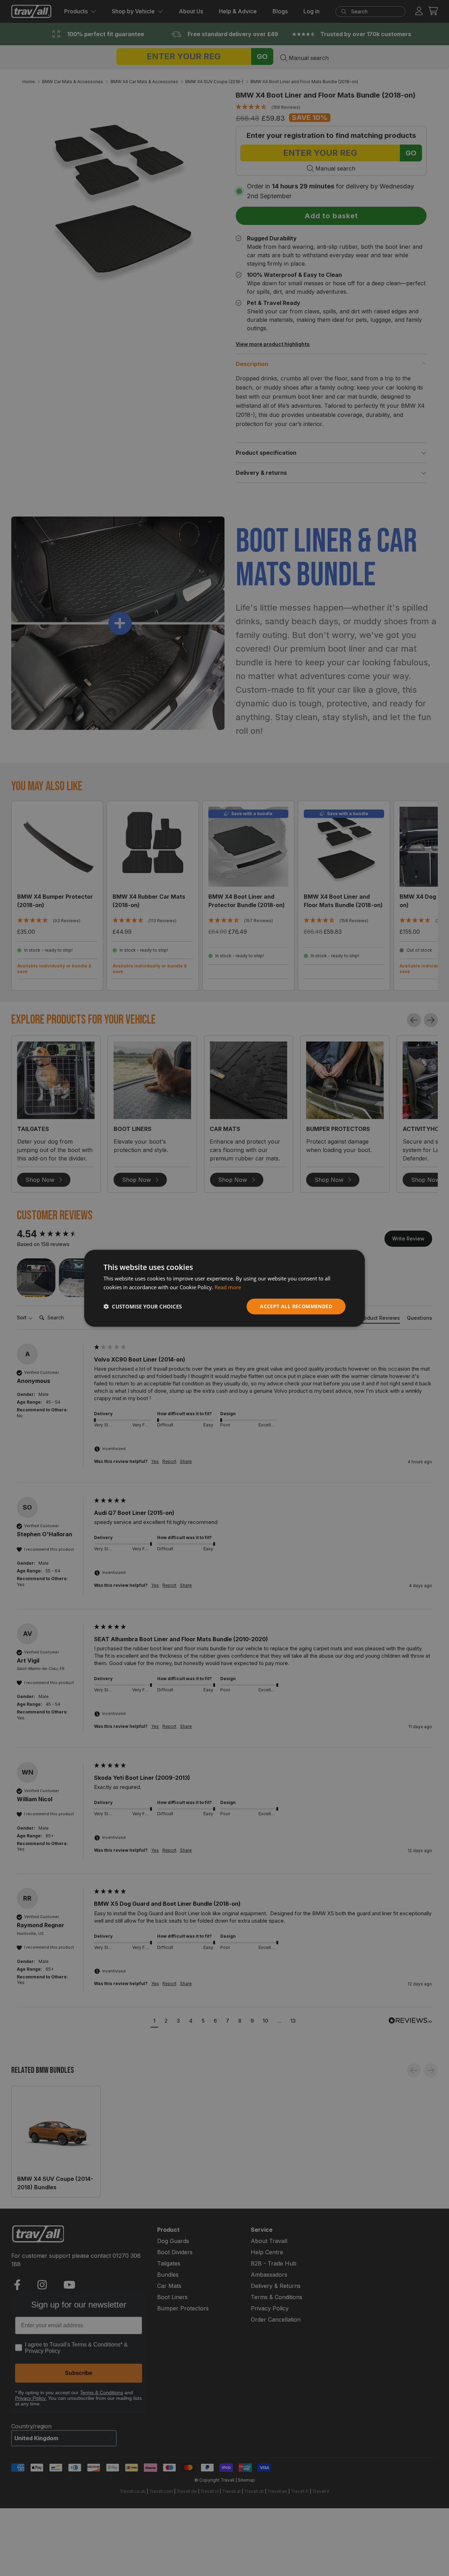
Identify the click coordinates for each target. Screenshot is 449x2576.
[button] (143, 1306)
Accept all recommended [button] (296, 1306)
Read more (228, 1287)
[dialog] (224, 1288)
